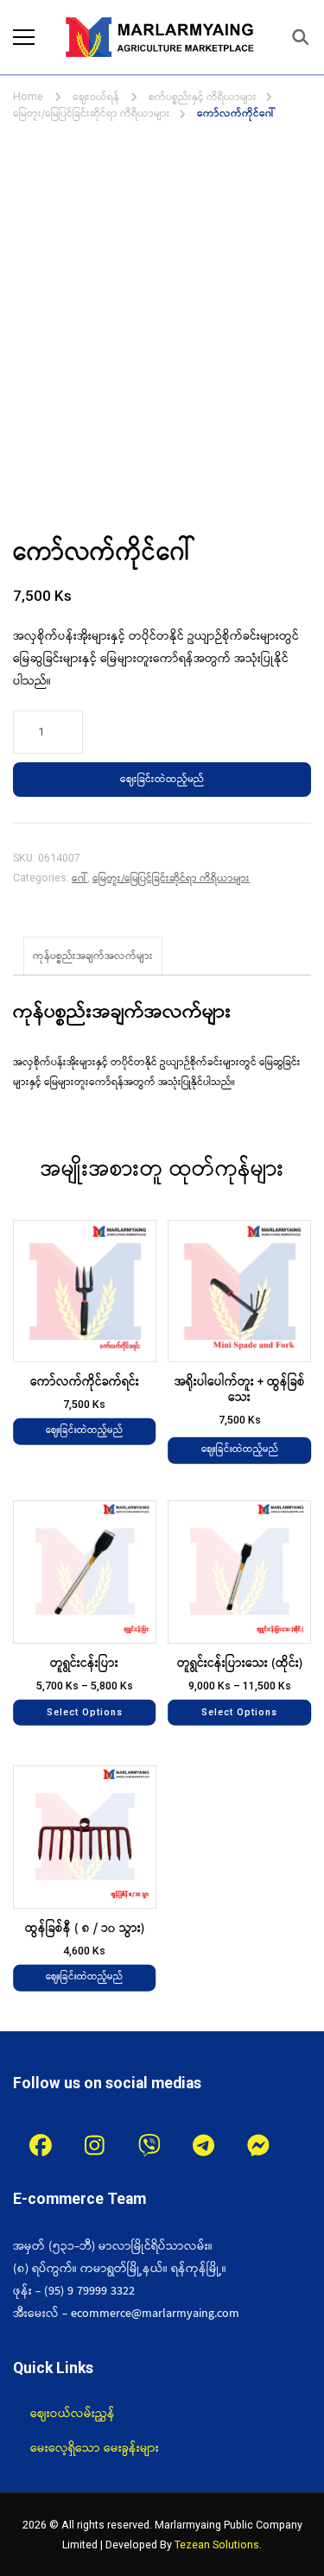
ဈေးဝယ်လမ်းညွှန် (73, 2414)
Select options (85, 1711)
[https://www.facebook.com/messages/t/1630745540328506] (258, 2146)
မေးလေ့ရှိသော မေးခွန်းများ (95, 2448)
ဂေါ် (79, 878)
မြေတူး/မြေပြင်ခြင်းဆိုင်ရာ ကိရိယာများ (171, 878)
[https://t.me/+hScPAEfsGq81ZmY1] (203, 2146)
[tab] (93, 956)
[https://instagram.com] (95, 2146)
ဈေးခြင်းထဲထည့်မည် (162, 779)
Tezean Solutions (217, 2544)
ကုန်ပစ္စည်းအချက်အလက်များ (93, 956)
